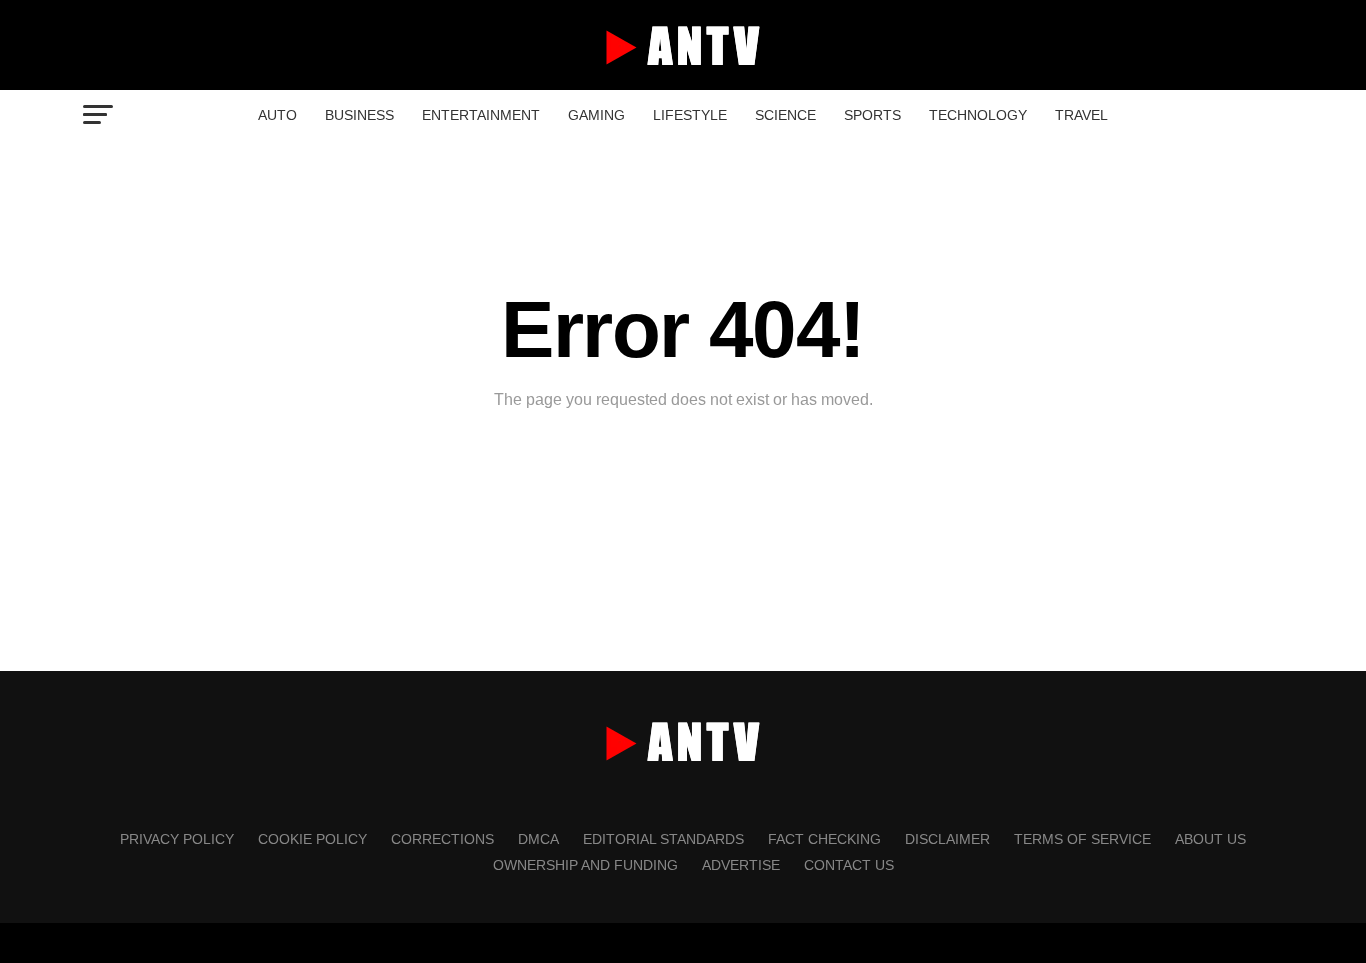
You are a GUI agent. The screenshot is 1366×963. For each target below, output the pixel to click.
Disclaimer (947, 839)
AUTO (277, 115)
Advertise (741, 865)
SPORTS (872, 115)
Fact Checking (824, 839)
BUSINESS (359, 115)
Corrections (442, 839)
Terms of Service (1082, 839)
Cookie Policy (312, 839)
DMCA (538, 839)
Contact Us (849, 865)
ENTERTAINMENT (481, 115)
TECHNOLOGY (978, 115)
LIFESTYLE (690, 115)
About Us (1210, 839)
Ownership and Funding (585, 865)
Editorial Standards (663, 839)
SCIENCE (785, 115)
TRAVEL (1081, 115)
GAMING (596, 115)
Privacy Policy (177, 839)
